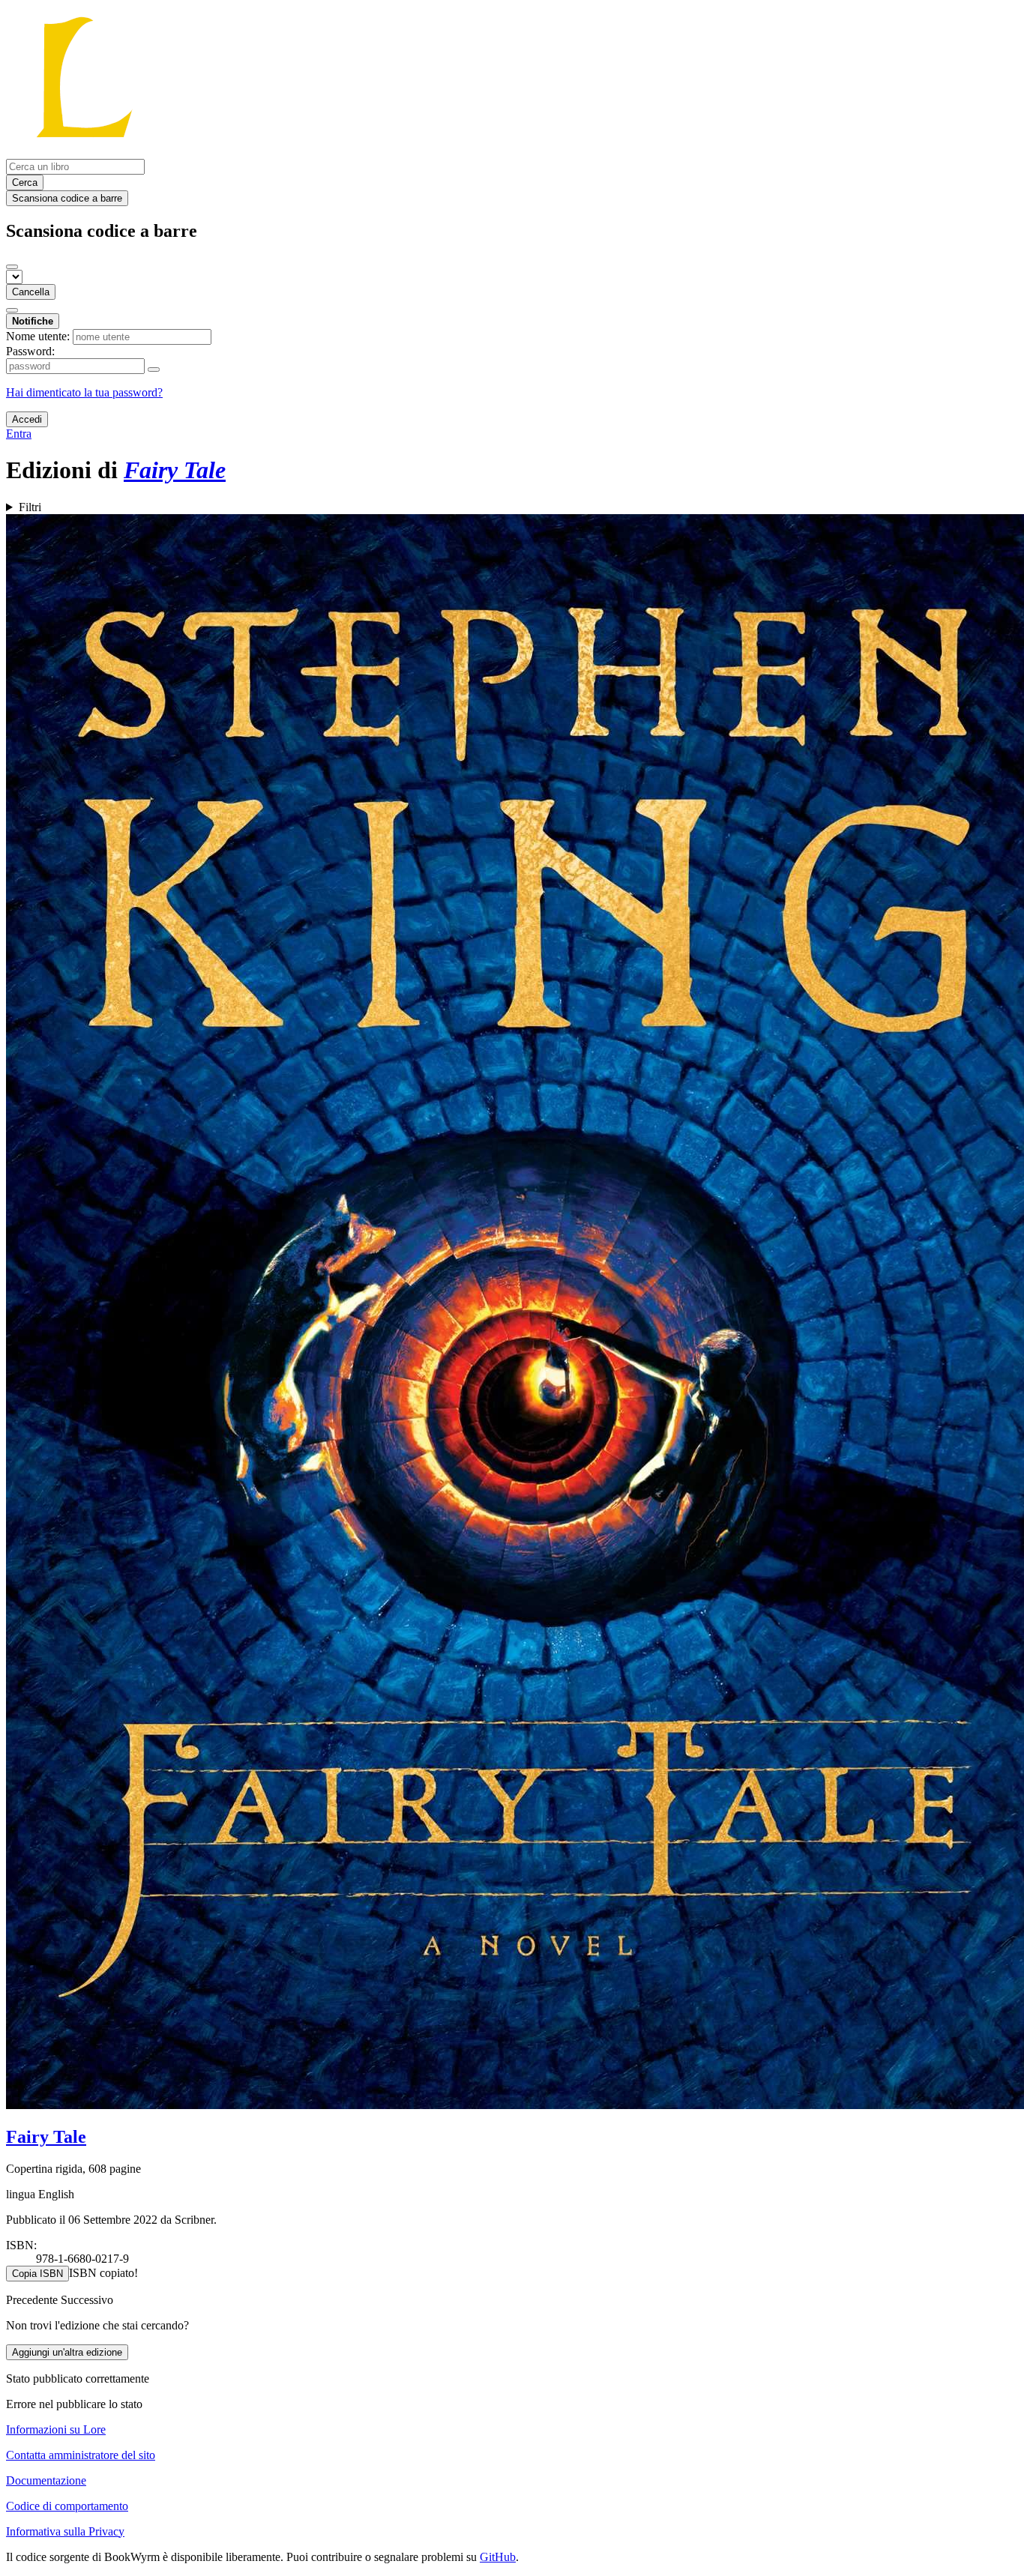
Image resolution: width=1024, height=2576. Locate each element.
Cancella (31, 292)
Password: (30, 351)
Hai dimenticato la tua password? (84, 392)
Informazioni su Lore (56, 2429)
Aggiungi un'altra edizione (67, 2352)
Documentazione (46, 2480)
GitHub (498, 2557)
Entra (19, 434)
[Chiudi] (12, 267)
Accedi (27, 419)
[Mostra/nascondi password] (154, 369)
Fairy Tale (46, 2137)
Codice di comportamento (67, 2506)
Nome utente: (38, 336)
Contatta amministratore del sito (81, 2455)
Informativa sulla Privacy (65, 2531)
